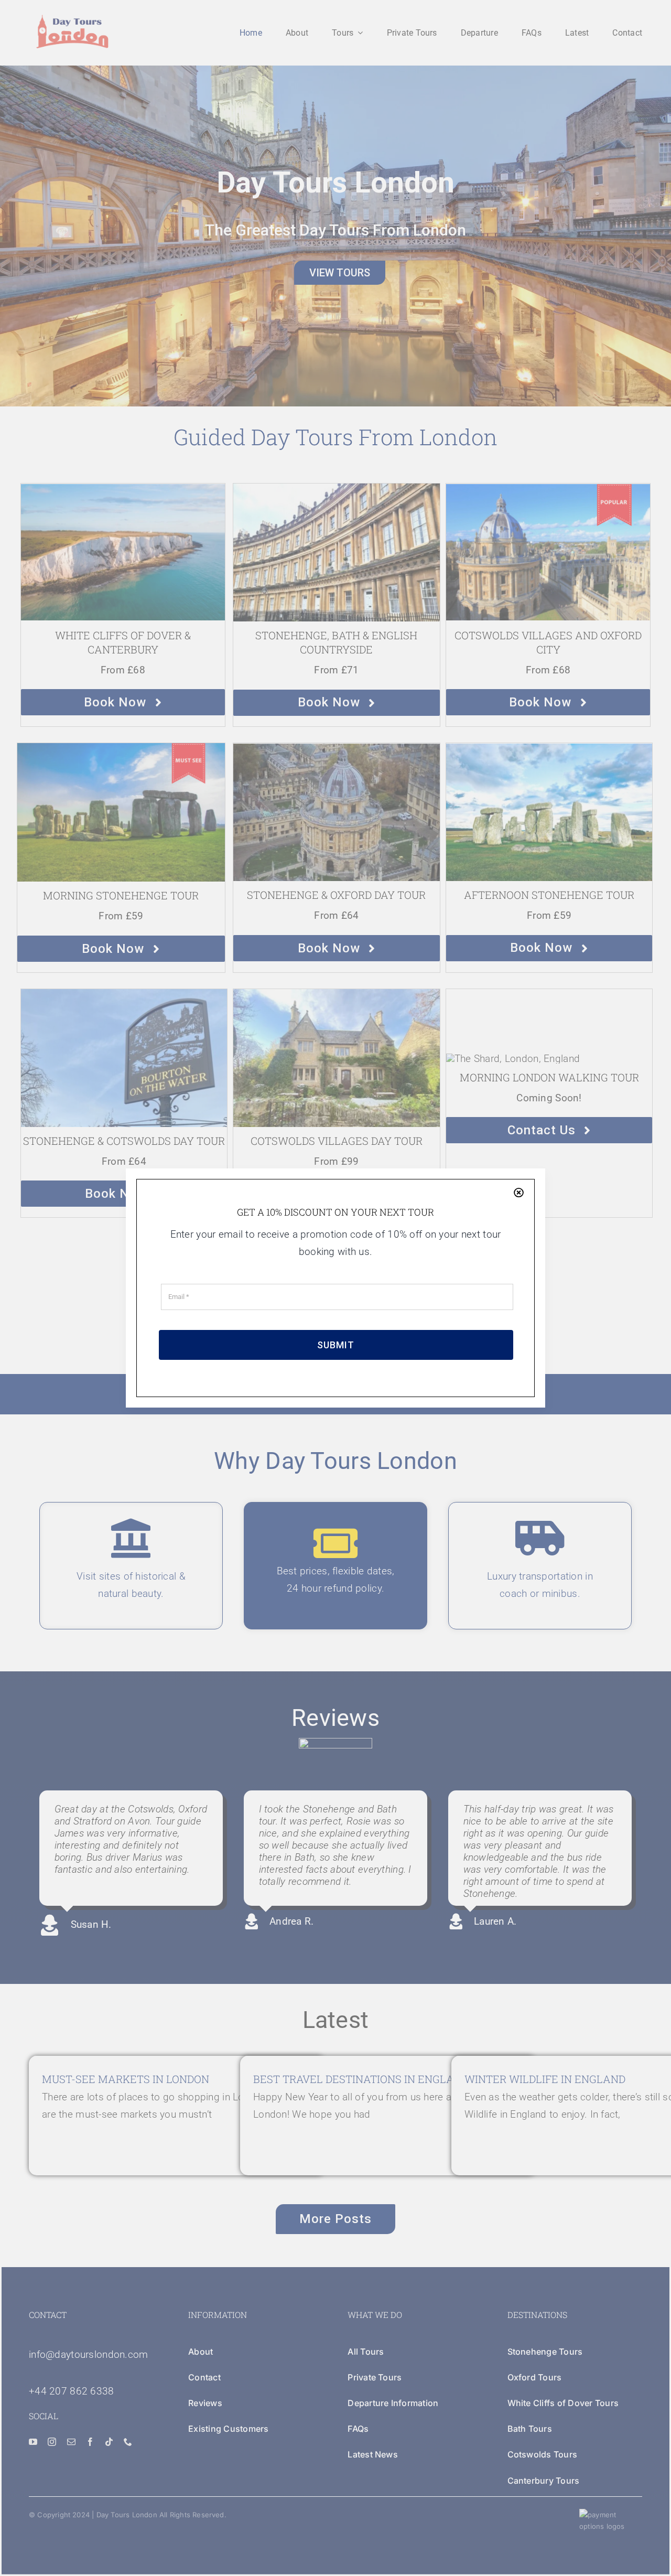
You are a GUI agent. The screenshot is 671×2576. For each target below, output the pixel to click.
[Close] (519, 1192)
